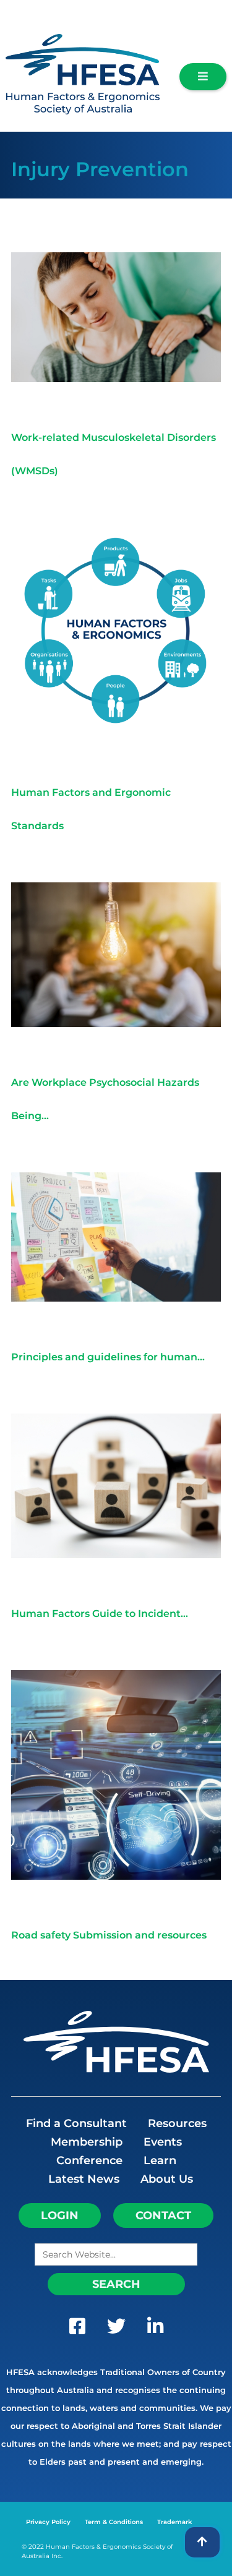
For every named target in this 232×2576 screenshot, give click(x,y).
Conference (89, 2160)
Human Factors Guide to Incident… (100, 1614)
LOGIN (60, 2216)
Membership (87, 2142)
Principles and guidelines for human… (108, 1357)
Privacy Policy (48, 2522)
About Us (167, 2179)
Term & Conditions (114, 2522)
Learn (160, 2160)
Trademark (174, 2522)
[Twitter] (116, 2329)
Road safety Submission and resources (109, 1935)
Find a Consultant (76, 2123)
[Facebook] (77, 2329)
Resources (177, 2123)
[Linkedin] (155, 2329)
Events (163, 2142)
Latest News (84, 2179)
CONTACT (163, 2216)
